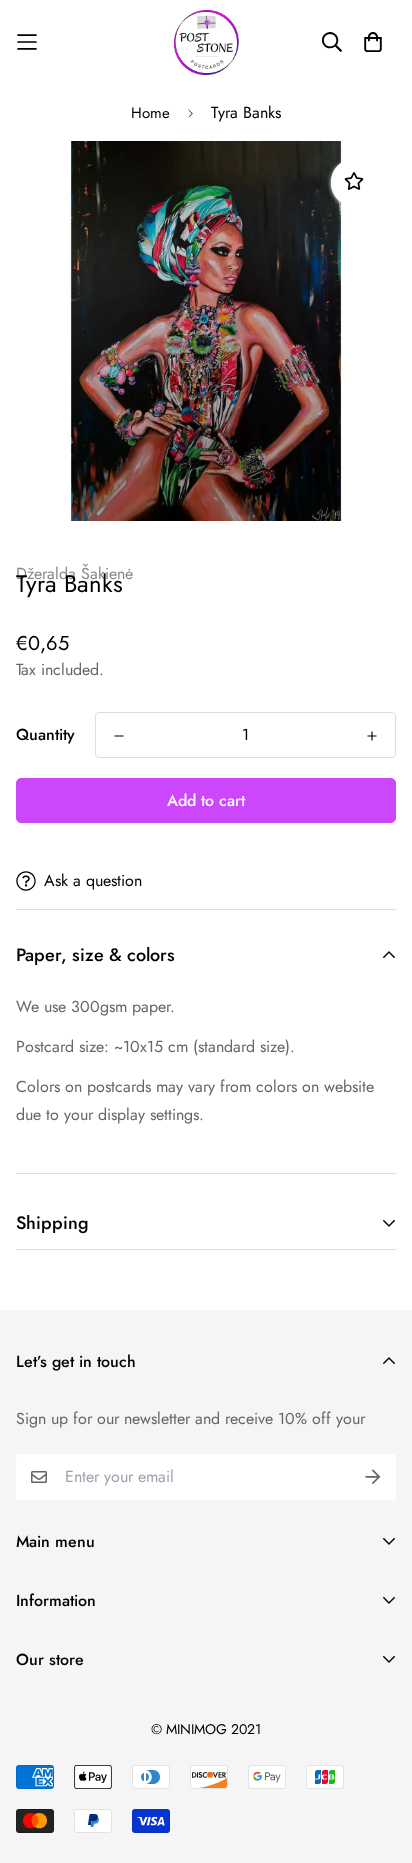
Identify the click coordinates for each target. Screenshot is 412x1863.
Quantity (45, 734)
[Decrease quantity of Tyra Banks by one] (119, 736)
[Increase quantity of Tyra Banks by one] (372, 736)
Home (150, 113)
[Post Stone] (206, 42)
